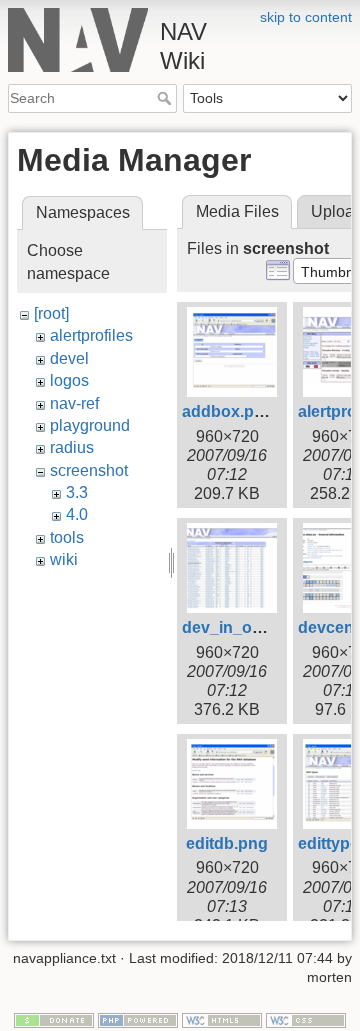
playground (90, 425)
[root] (51, 313)
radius (72, 447)
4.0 (77, 514)
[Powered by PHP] (138, 1019)
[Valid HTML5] (222, 1019)
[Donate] (54, 1019)
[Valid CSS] (306, 1019)
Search (166, 98)
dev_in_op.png (239, 627)
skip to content (306, 17)
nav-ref (74, 403)
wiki (64, 559)
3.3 (77, 492)
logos (69, 380)
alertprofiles (91, 335)
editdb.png (227, 843)
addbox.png (228, 411)
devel (69, 358)
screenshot (89, 470)
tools (67, 537)
